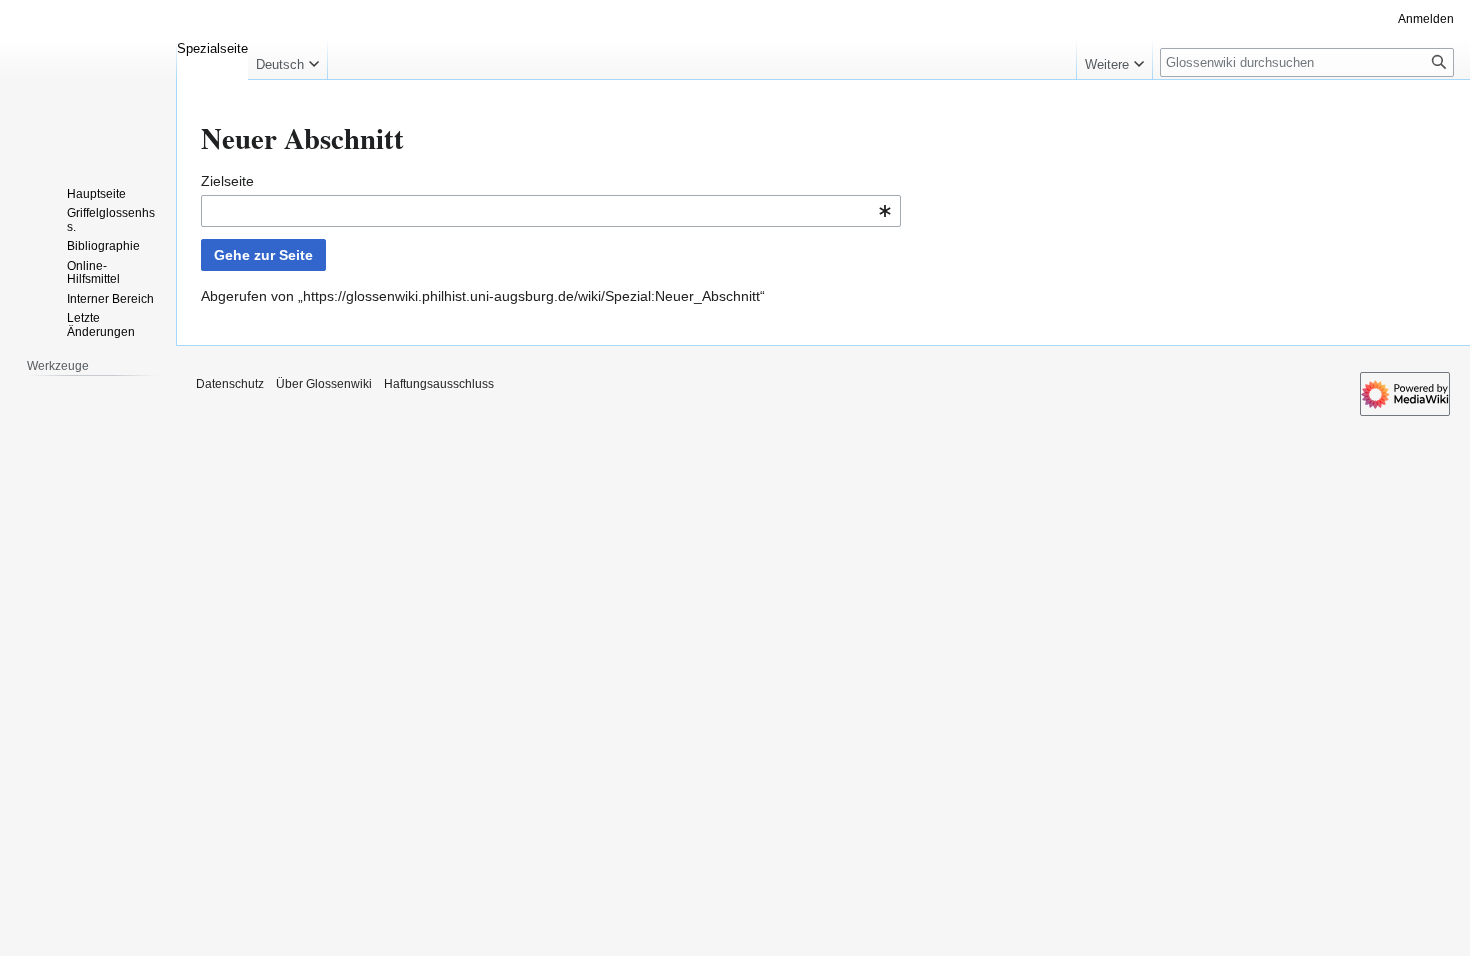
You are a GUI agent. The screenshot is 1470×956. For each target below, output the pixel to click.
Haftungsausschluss (439, 384)
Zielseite (227, 181)
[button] (287, 60)
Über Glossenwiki (324, 384)
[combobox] (551, 211)
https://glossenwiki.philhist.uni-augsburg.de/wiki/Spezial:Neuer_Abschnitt (531, 296)
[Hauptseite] (88, 80)
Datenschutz (230, 384)
